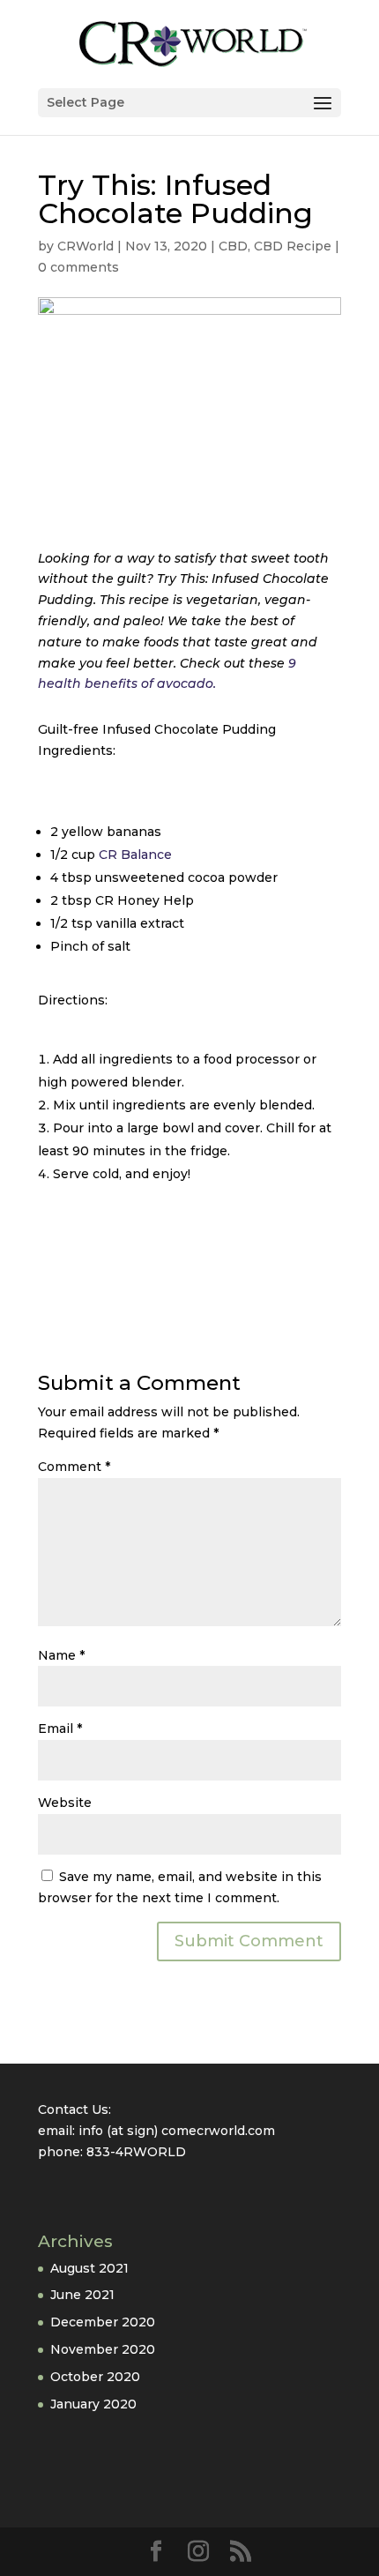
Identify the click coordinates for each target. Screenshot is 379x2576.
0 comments (78, 267)
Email (60, 1729)
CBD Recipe (293, 246)
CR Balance (135, 855)
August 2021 (89, 2268)
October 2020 (95, 2377)
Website (65, 1803)
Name (61, 1655)
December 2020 (103, 2322)
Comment (74, 1467)
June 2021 (82, 2295)
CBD (233, 246)
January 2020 (93, 2404)
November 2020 (103, 2349)
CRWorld (85, 246)
